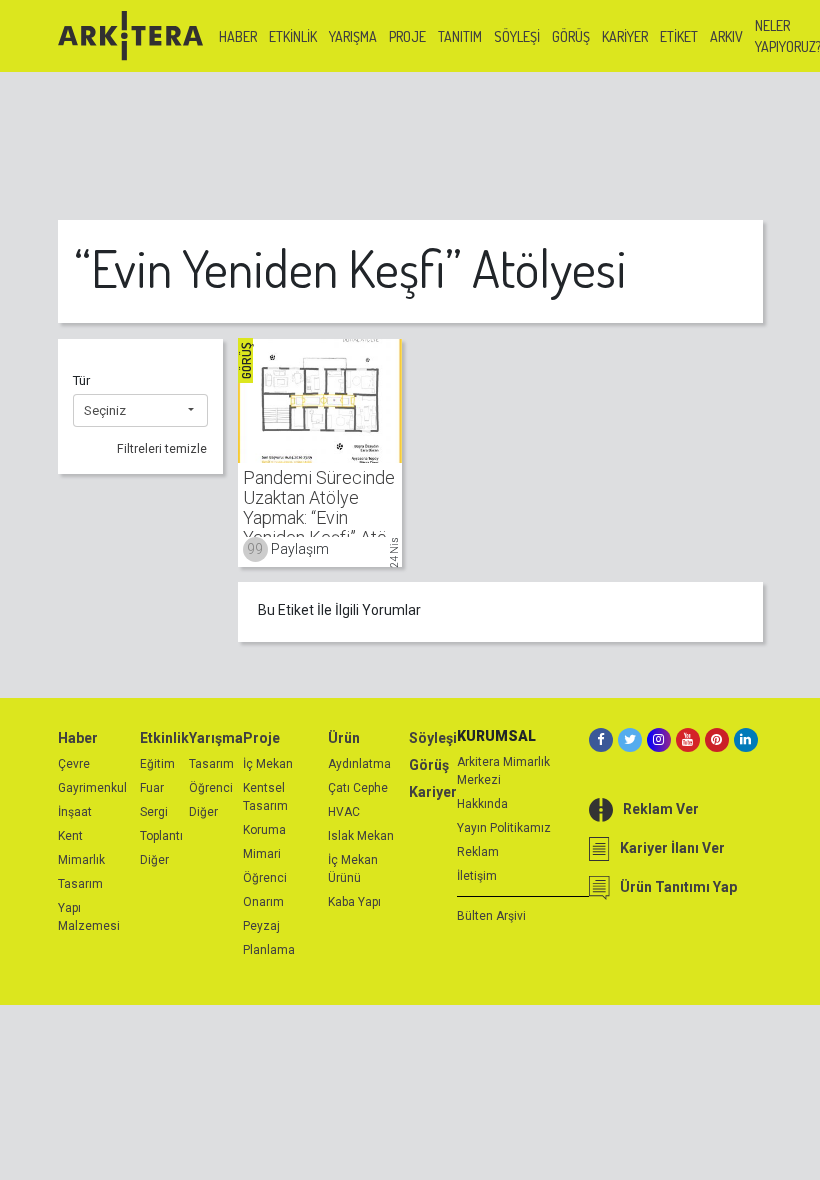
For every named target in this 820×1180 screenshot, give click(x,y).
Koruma (264, 830)
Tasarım (80, 884)
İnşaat (75, 812)
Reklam (478, 852)
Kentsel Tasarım (265, 797)
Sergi (154, 812)
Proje (407, 36)
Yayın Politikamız (504, 828)
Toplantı (161, 836)
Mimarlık (81, 860)
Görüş (571, 36)
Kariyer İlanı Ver (672, 848)
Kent (70, 836)
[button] (140, 411)
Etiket (679, 36)
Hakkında (482, 804)
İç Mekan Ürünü (353, 869)
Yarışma (353, 36)
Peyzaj (261, 926)
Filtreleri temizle (162, 449)
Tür (81, 380)
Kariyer (625, 36)
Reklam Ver (661, 809)
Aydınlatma (359, 764)
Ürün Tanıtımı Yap (678, 887)
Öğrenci (211, 788)
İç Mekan (268, 764)
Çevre (74, 764)
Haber (238, 36)
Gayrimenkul (92, 788)
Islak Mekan (361, 836)
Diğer (154, 860)
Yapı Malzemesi (89, 917)
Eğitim (157, 764)
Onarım (263, 902)
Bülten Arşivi (491, 916)
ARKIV (726, 36)
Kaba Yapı (354, 902)
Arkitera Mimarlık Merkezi (503, 771)
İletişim (477, 876)
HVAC (344, 812)
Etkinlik (293, 36)
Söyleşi (517, 36)
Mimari (262, 854)
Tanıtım (460, 36)
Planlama (269, 950)
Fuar (152, 788)
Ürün (344, 738)
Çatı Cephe (358, 788)
